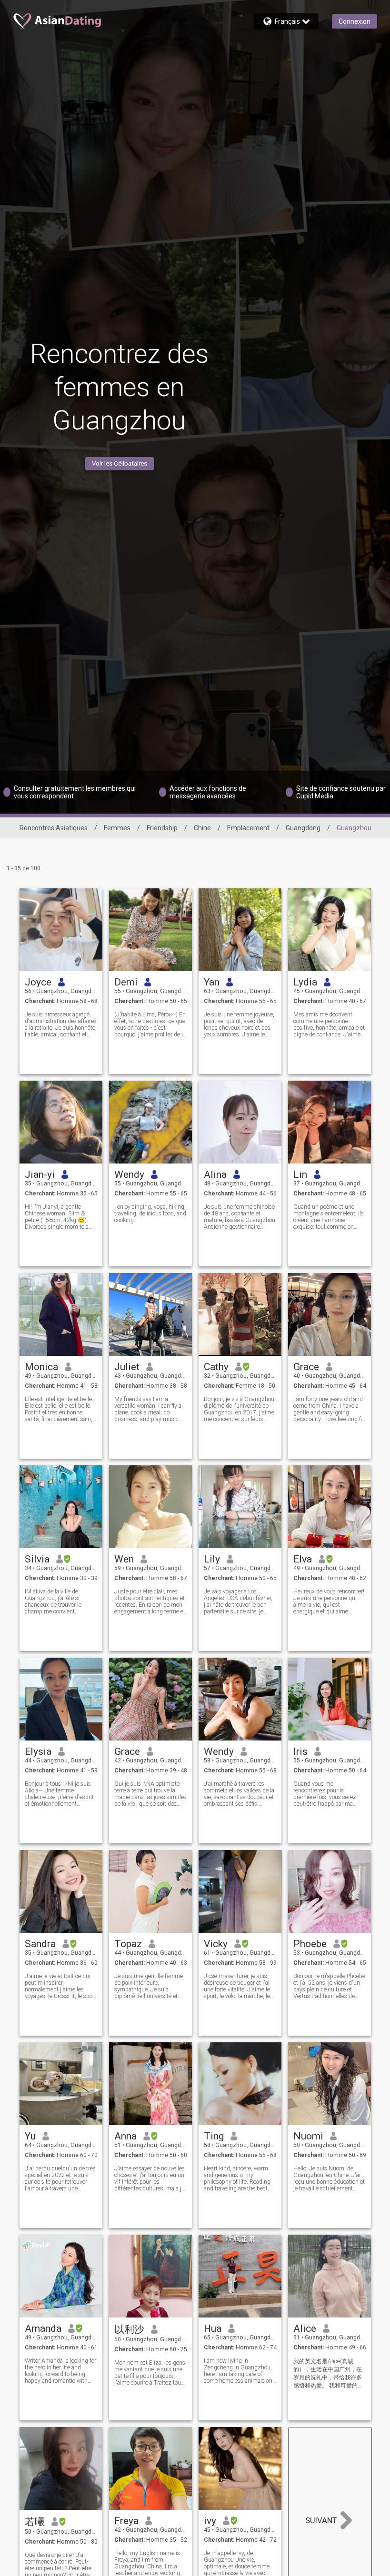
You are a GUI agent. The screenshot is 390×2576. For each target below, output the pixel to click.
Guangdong (303, 828)
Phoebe (310, 1944)
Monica (41, 1367)
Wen (124, 1559)
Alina (215, 1174)
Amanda (43, 2328)
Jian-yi (40, 1174)
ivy (210, 2521)
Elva (303, 1559)
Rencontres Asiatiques (54, 828)
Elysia (38, 1751)
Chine (202, 828)
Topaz (128, 1944)
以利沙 (129, 2329)
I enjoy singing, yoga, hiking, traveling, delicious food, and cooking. (150, 1213)
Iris (300, 1751)
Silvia (37, 1559)
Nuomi (308, 2136)
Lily (212, 1559)
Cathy (216, 1367)
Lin (300, 1174)
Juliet (127, 1367)
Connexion (355, 21)
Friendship (162, 828)
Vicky (216, 1944)
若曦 (35, 2522)
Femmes (117, 828)
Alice (305, 2328)
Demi (126, 982)
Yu (30, 2136)
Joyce (38, 982)
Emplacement (248, 828)
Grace (306, 1367)
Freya (126, 2521)
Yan (212, 982)
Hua (213, 2328)
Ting (214, 2136)
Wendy (129, 1174)
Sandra (40, 1944)
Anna (125, 2136)
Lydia (305, 982)
